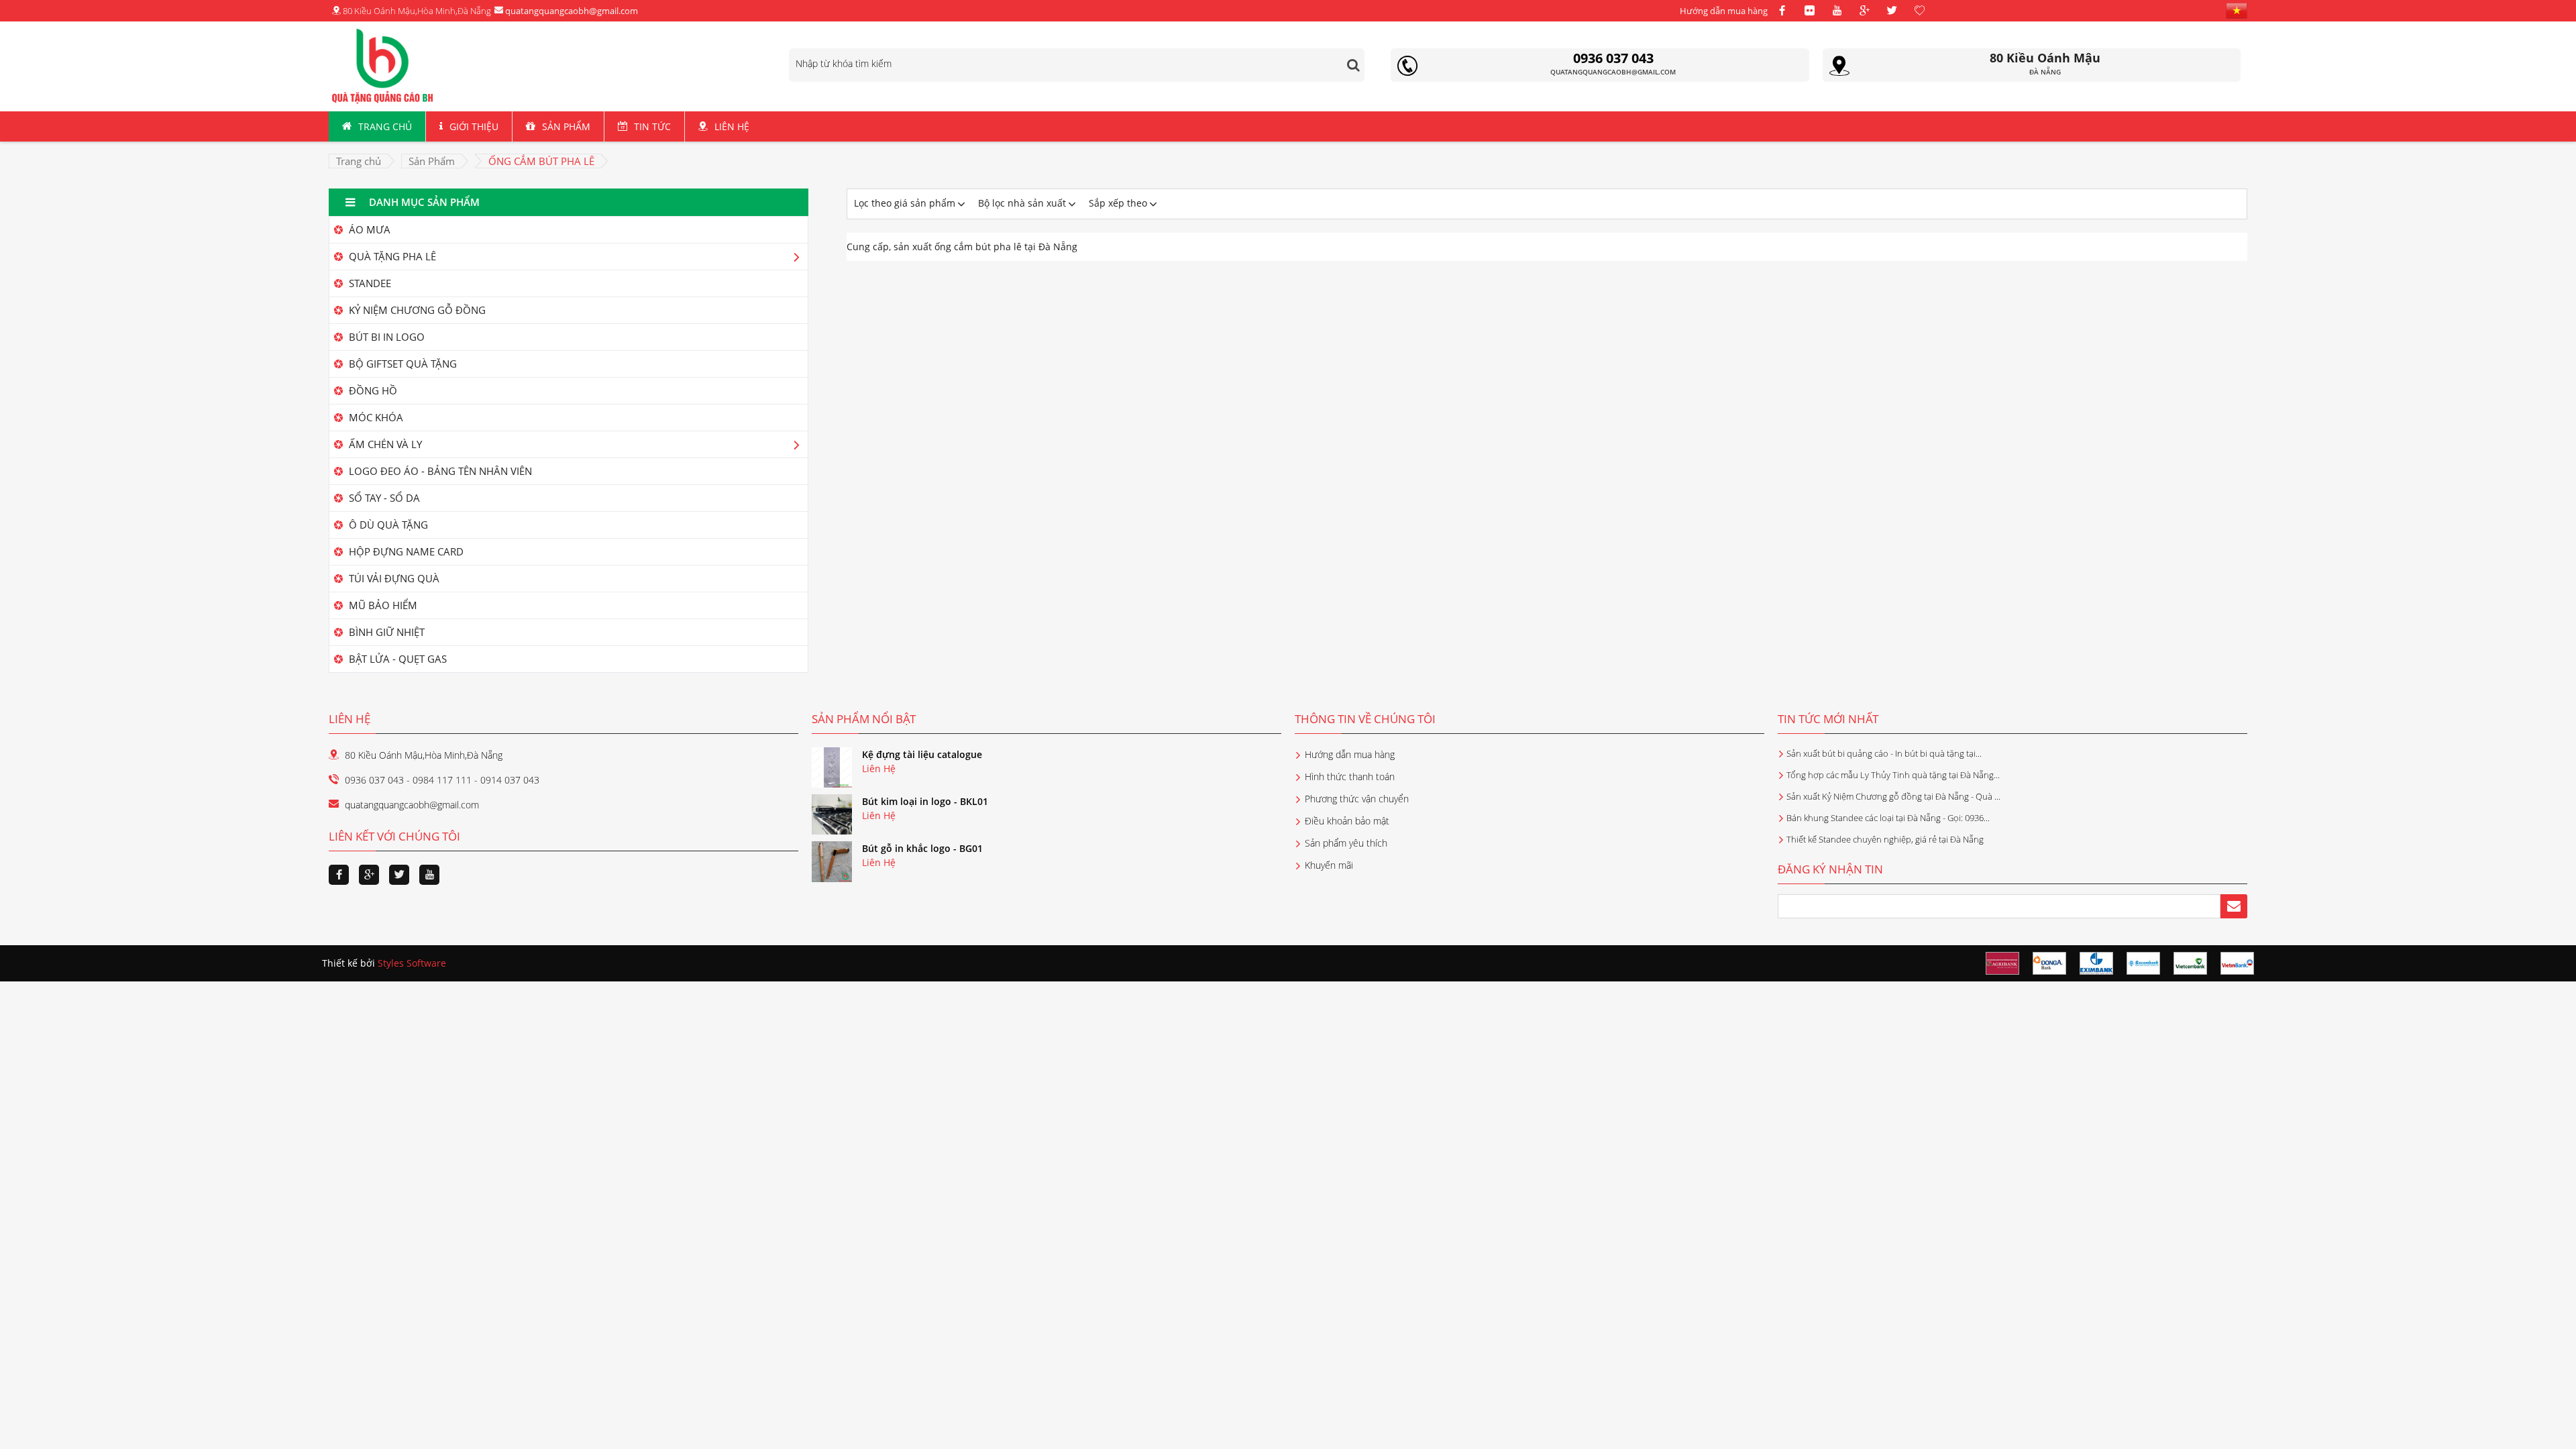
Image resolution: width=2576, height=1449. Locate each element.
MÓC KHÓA (375, 417)
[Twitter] (1892, 11)
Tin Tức (652, 126)
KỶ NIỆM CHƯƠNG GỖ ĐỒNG (416, 310)
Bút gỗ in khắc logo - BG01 (922, 848)
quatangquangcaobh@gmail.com (571, 11)
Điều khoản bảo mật (1347, 821)
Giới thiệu (474, 126)
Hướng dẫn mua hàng (1724, 11)
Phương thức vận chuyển (1357, 799)
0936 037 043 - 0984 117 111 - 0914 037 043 (442, 780)
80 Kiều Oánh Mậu (2045, 58)
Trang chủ (385, 126)
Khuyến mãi (1329, 865)
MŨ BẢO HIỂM (382, 605)
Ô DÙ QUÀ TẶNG (387, 525)
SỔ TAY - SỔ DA (383, 498)
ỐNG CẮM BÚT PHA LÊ (541, 161)
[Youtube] (1837, 11)
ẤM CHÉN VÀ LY (384, 444)
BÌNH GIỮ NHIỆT (385, 632)
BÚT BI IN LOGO (385, 337)
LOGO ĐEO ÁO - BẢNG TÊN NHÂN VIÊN (439, 471)
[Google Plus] (1864, 11)
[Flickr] (1809, 11)
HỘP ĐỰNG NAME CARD (405, 551)
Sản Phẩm (566, 126)
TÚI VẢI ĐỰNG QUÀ (393, 578)
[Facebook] (1782, 11)
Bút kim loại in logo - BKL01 (925, 801)
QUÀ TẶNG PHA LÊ (391, 256)
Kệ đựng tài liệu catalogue (922, 754)
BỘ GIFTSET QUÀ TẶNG (401, 364)
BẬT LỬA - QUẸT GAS (396, 659)
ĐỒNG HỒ (372, 390)
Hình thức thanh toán (1350, 776)
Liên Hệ (732, 126)
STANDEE (369, 283)
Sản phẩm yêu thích (1346, 843)
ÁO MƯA (368, 229)
